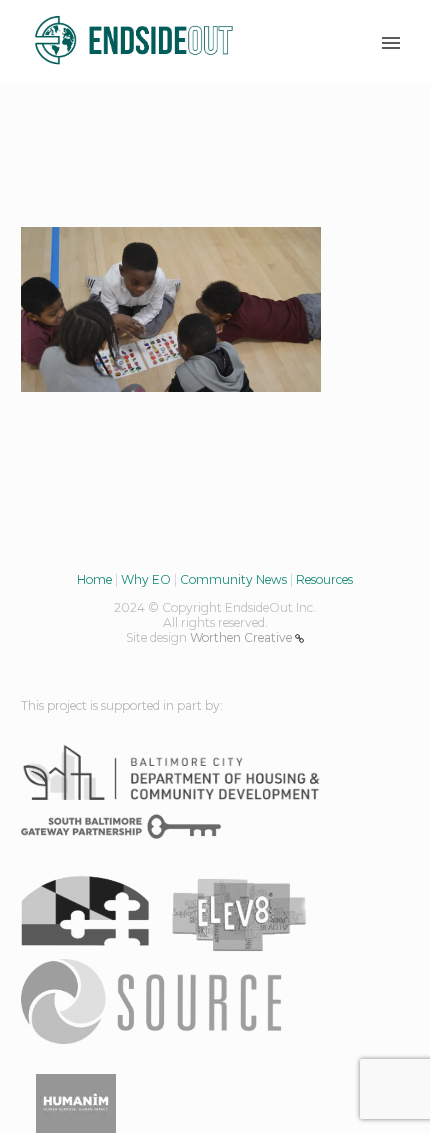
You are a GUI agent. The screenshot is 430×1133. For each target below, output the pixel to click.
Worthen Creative (242, 637)
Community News (233, 579)
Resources (324, 579)
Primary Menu (391, 43)
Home (94, 579)
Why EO (146, 579)
